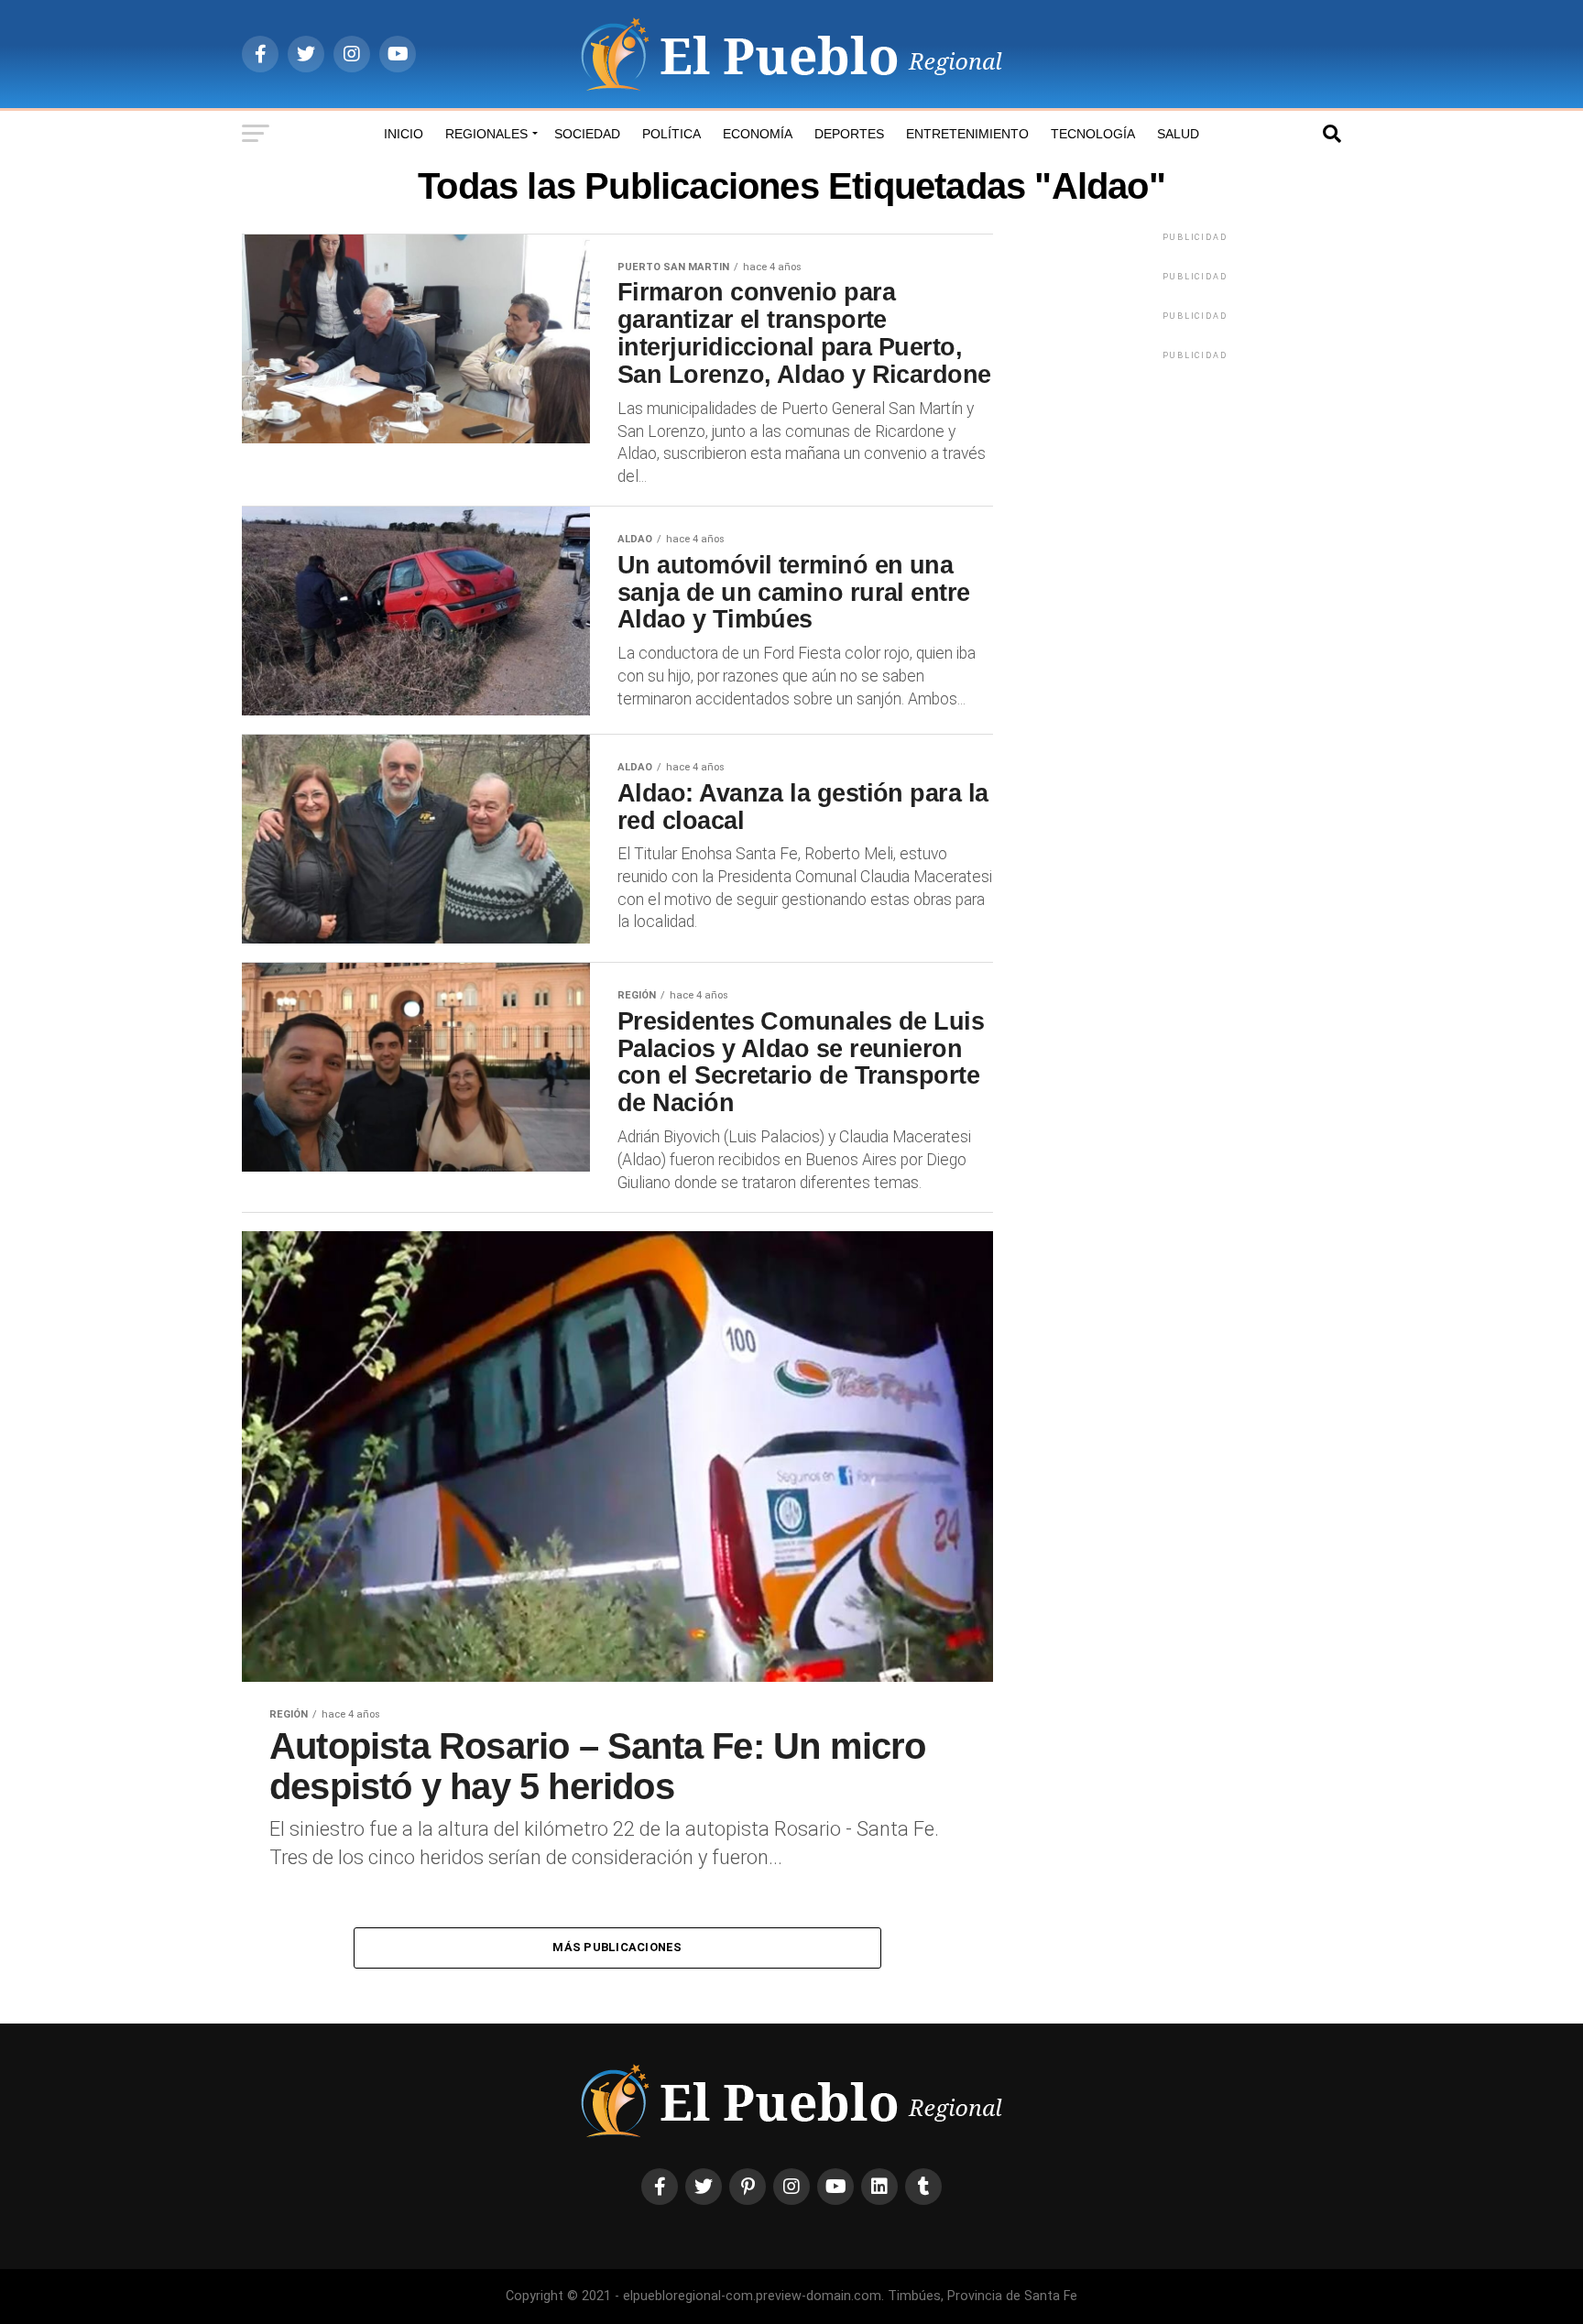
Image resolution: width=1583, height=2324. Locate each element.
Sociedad (587, 134)
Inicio (404, 134)
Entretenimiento (967, 134)
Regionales (486, 134)
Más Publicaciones (617, 1947)
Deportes (849, 134)
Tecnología (1093, 134)
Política (671, 134)
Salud (1178, 134)
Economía (758, 134)
